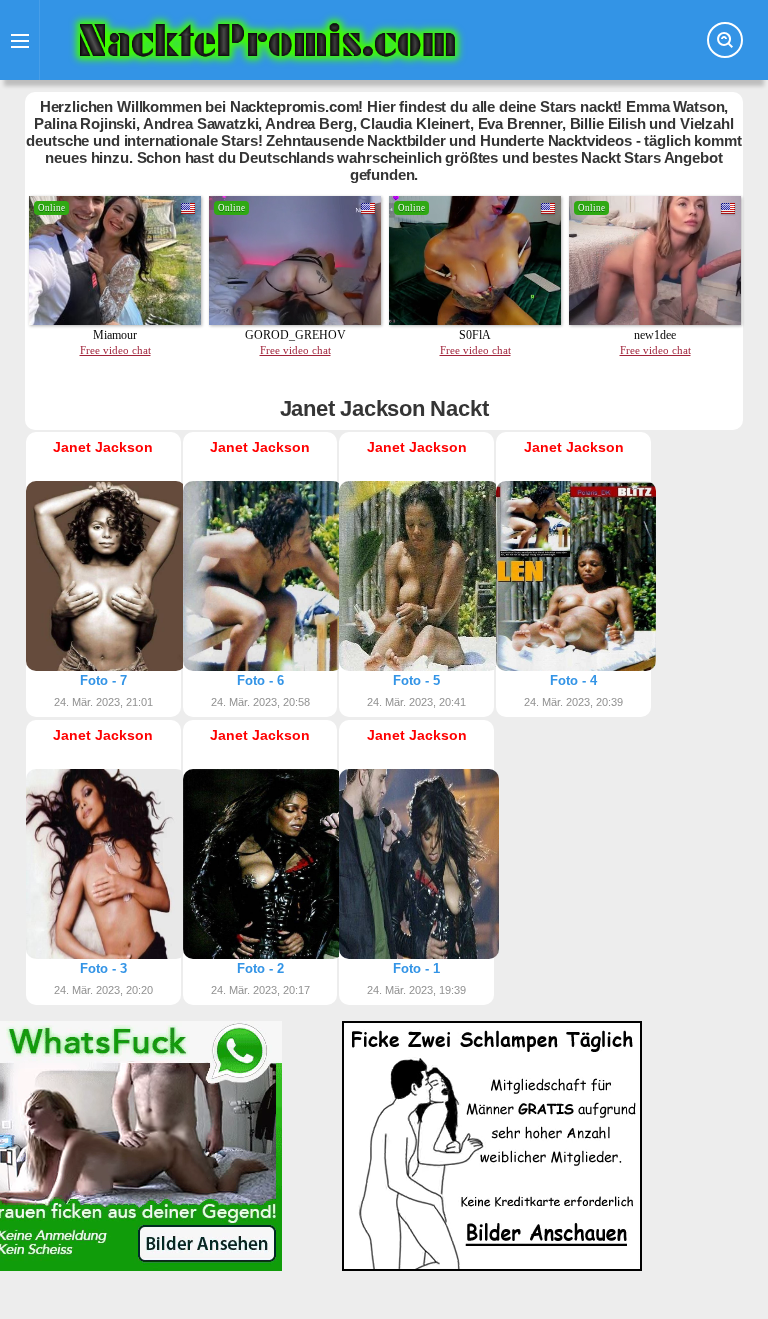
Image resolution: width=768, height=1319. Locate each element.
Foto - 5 (416, 680)
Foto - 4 (573, 680)
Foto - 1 (416, 968)
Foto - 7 (103, 680)
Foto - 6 (260, 680)
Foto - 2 (260, 968)
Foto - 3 (103, 968)
